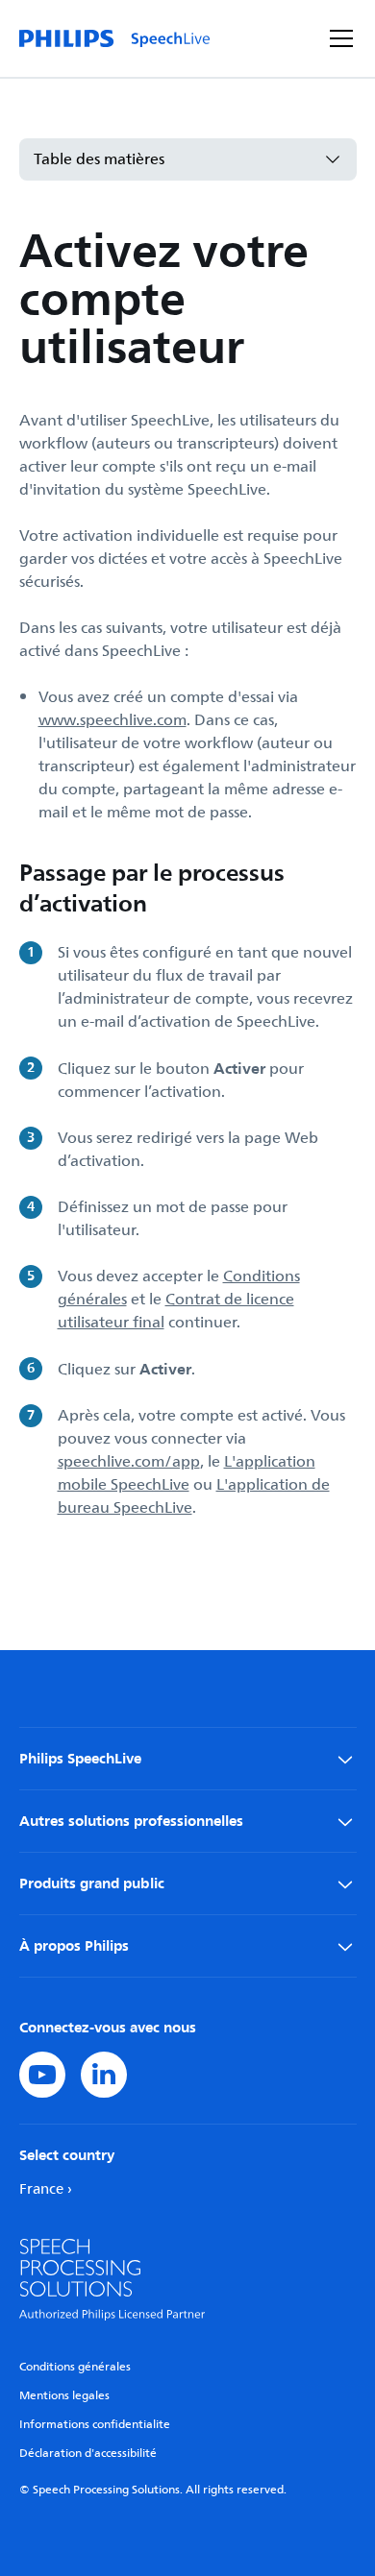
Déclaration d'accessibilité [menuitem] (88, 2454)
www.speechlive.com (112, 720)
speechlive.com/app (129, 1462)
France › (46, 2189)
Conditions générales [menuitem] (75, 2367)
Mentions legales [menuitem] (64, 2396)
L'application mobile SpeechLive (187, 1473)
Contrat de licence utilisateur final (176, 1311)
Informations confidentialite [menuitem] (95, 2425)
